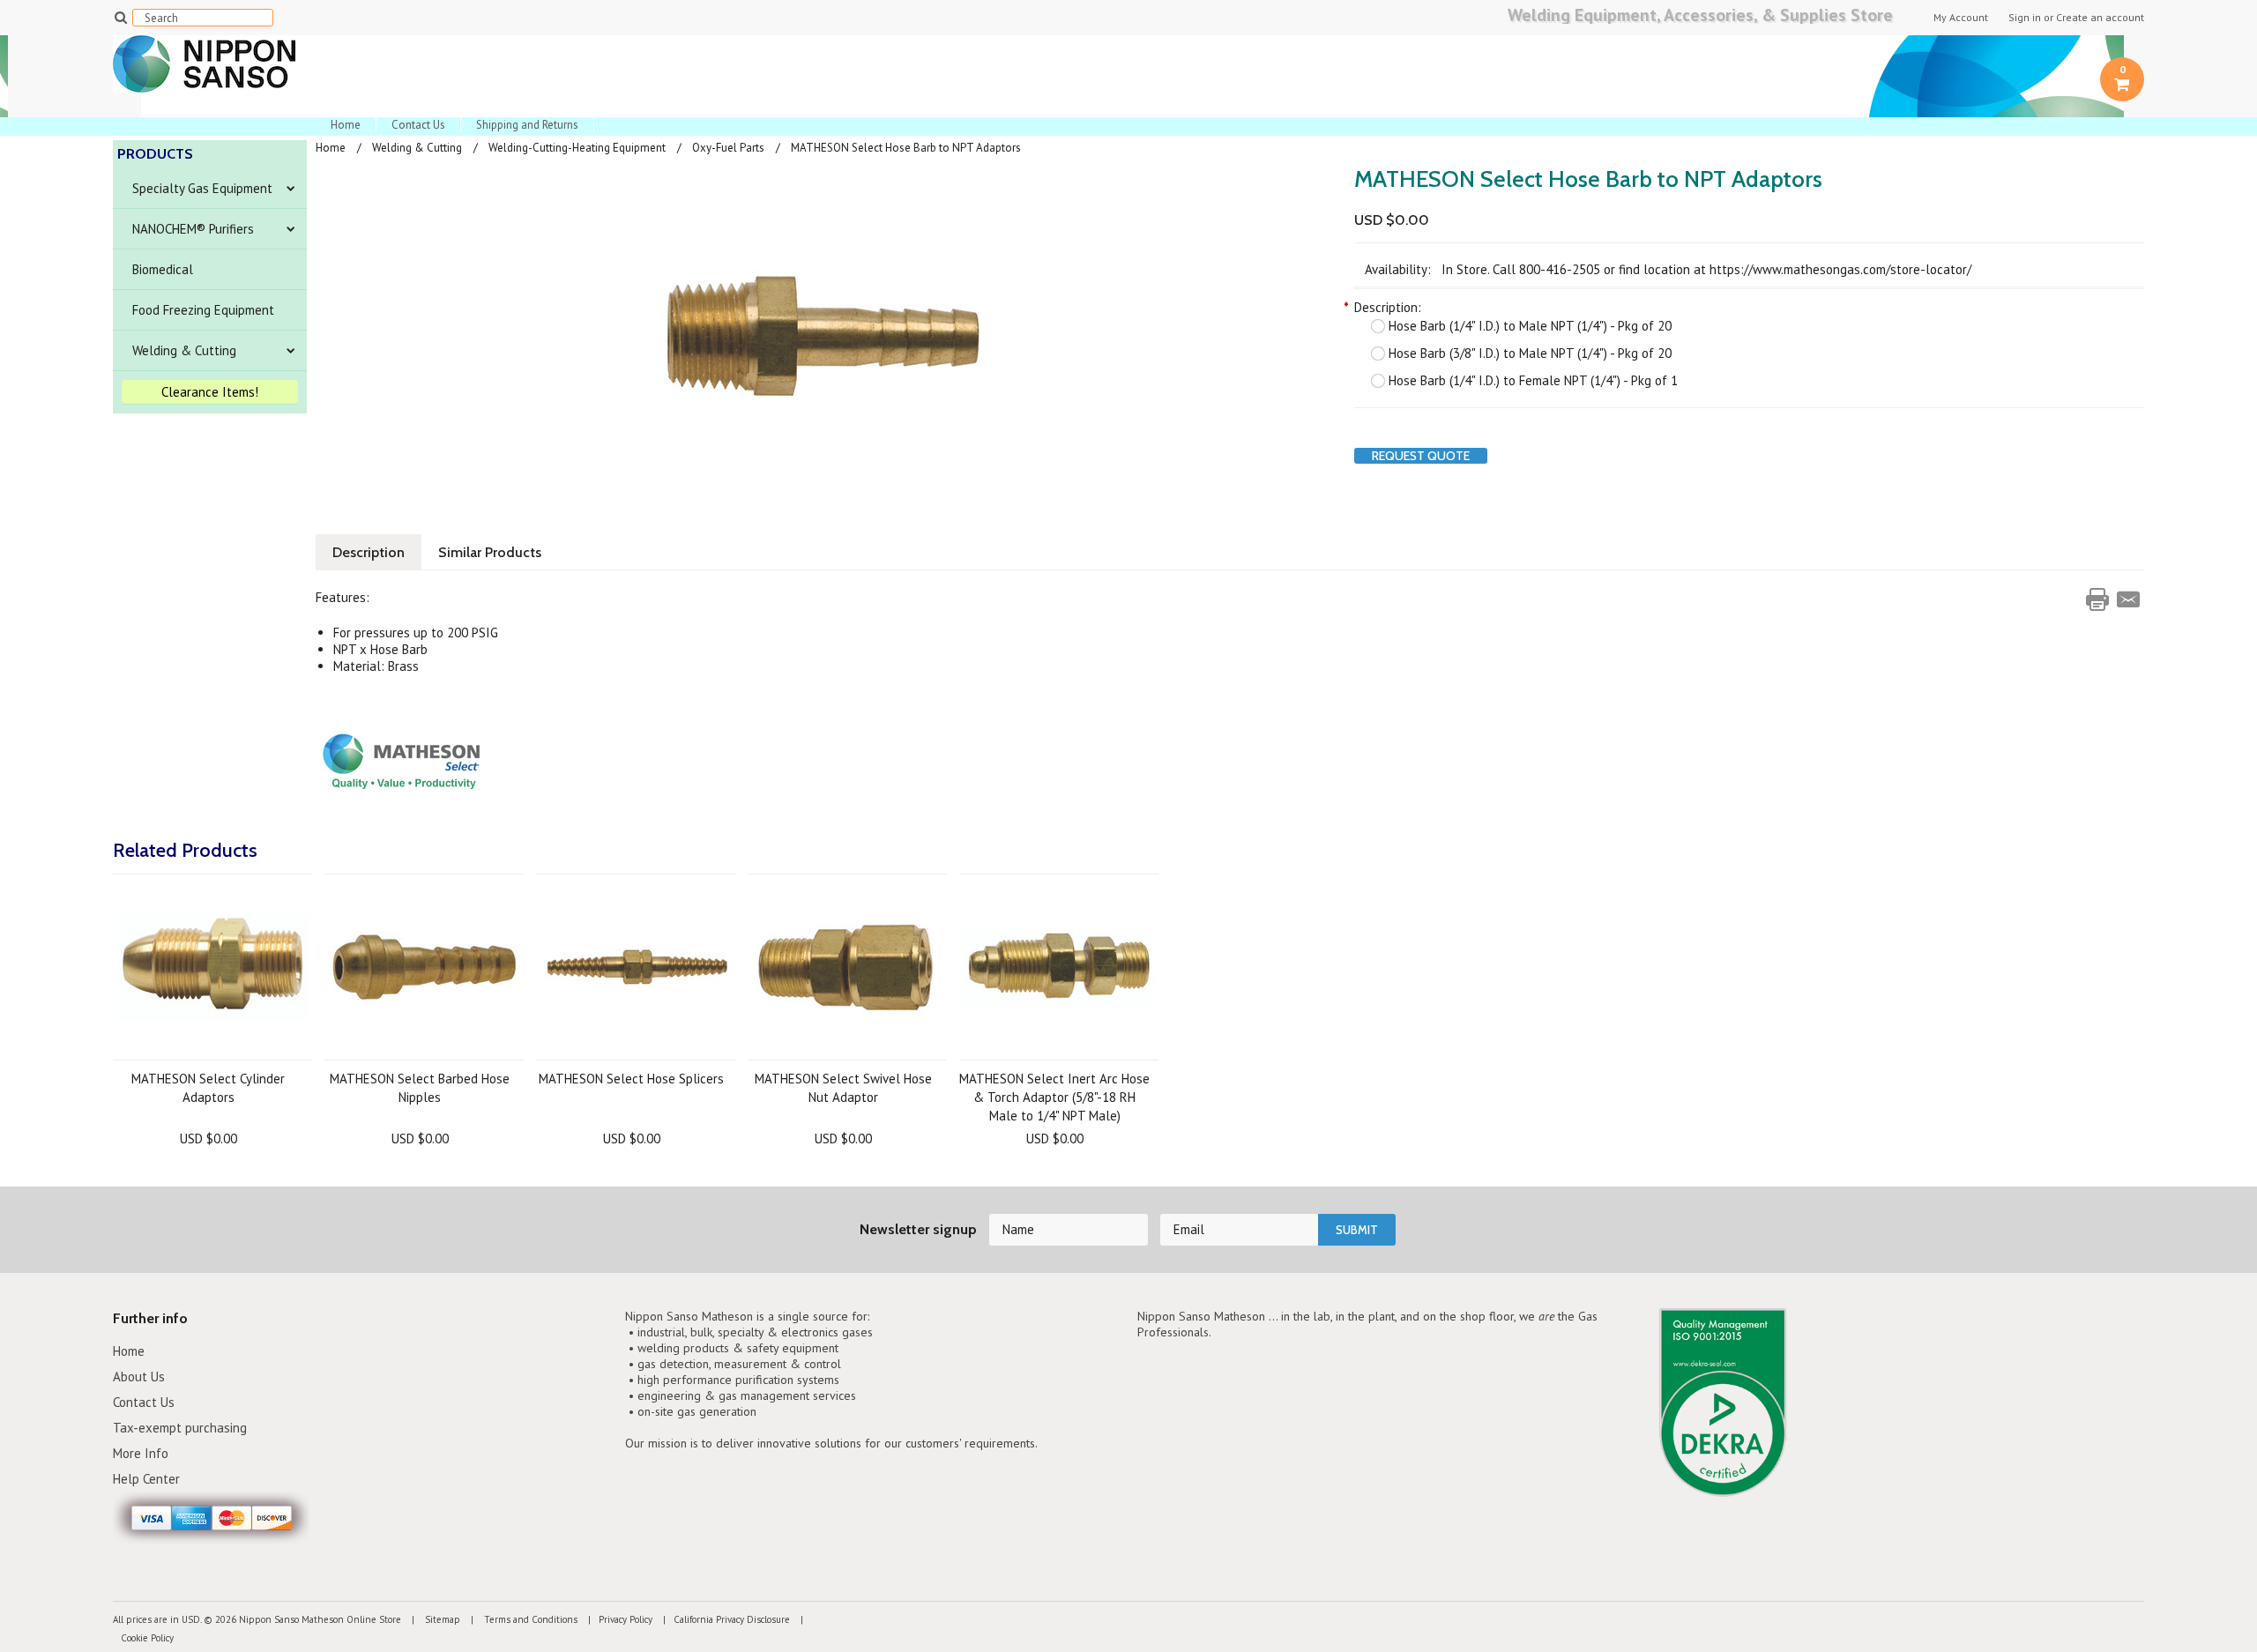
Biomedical (163, 269)
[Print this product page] (2097, 599)
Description (369, 552)
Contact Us (418, 125)
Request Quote (1421, 456)
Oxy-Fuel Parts (728, 148)
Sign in (2025, 18)
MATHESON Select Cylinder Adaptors (208, 1088)
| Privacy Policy (616, 1619)
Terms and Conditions (529, 1619)
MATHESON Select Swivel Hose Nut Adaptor (843, 1088)
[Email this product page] (2128, 599)
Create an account (2100, 18)
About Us (139, 1377)
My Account (1961, 18)
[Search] (120, 17)
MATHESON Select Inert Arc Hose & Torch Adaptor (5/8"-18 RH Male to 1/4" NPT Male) (1054, 1097)
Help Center (146, 1479)
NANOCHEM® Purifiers (193, 229)
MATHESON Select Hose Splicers (631, 1079)
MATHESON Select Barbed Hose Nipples (420, 1088)
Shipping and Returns (527, 125)
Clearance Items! (210, 392)
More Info (141, 1453)
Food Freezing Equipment (203, 310)
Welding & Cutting (184, 350)
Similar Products (490, 552)
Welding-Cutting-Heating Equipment (577, 148)
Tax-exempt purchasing (180, 1428)
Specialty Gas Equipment (202, 188)
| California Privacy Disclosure (723, 1619)
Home (346, 125)
